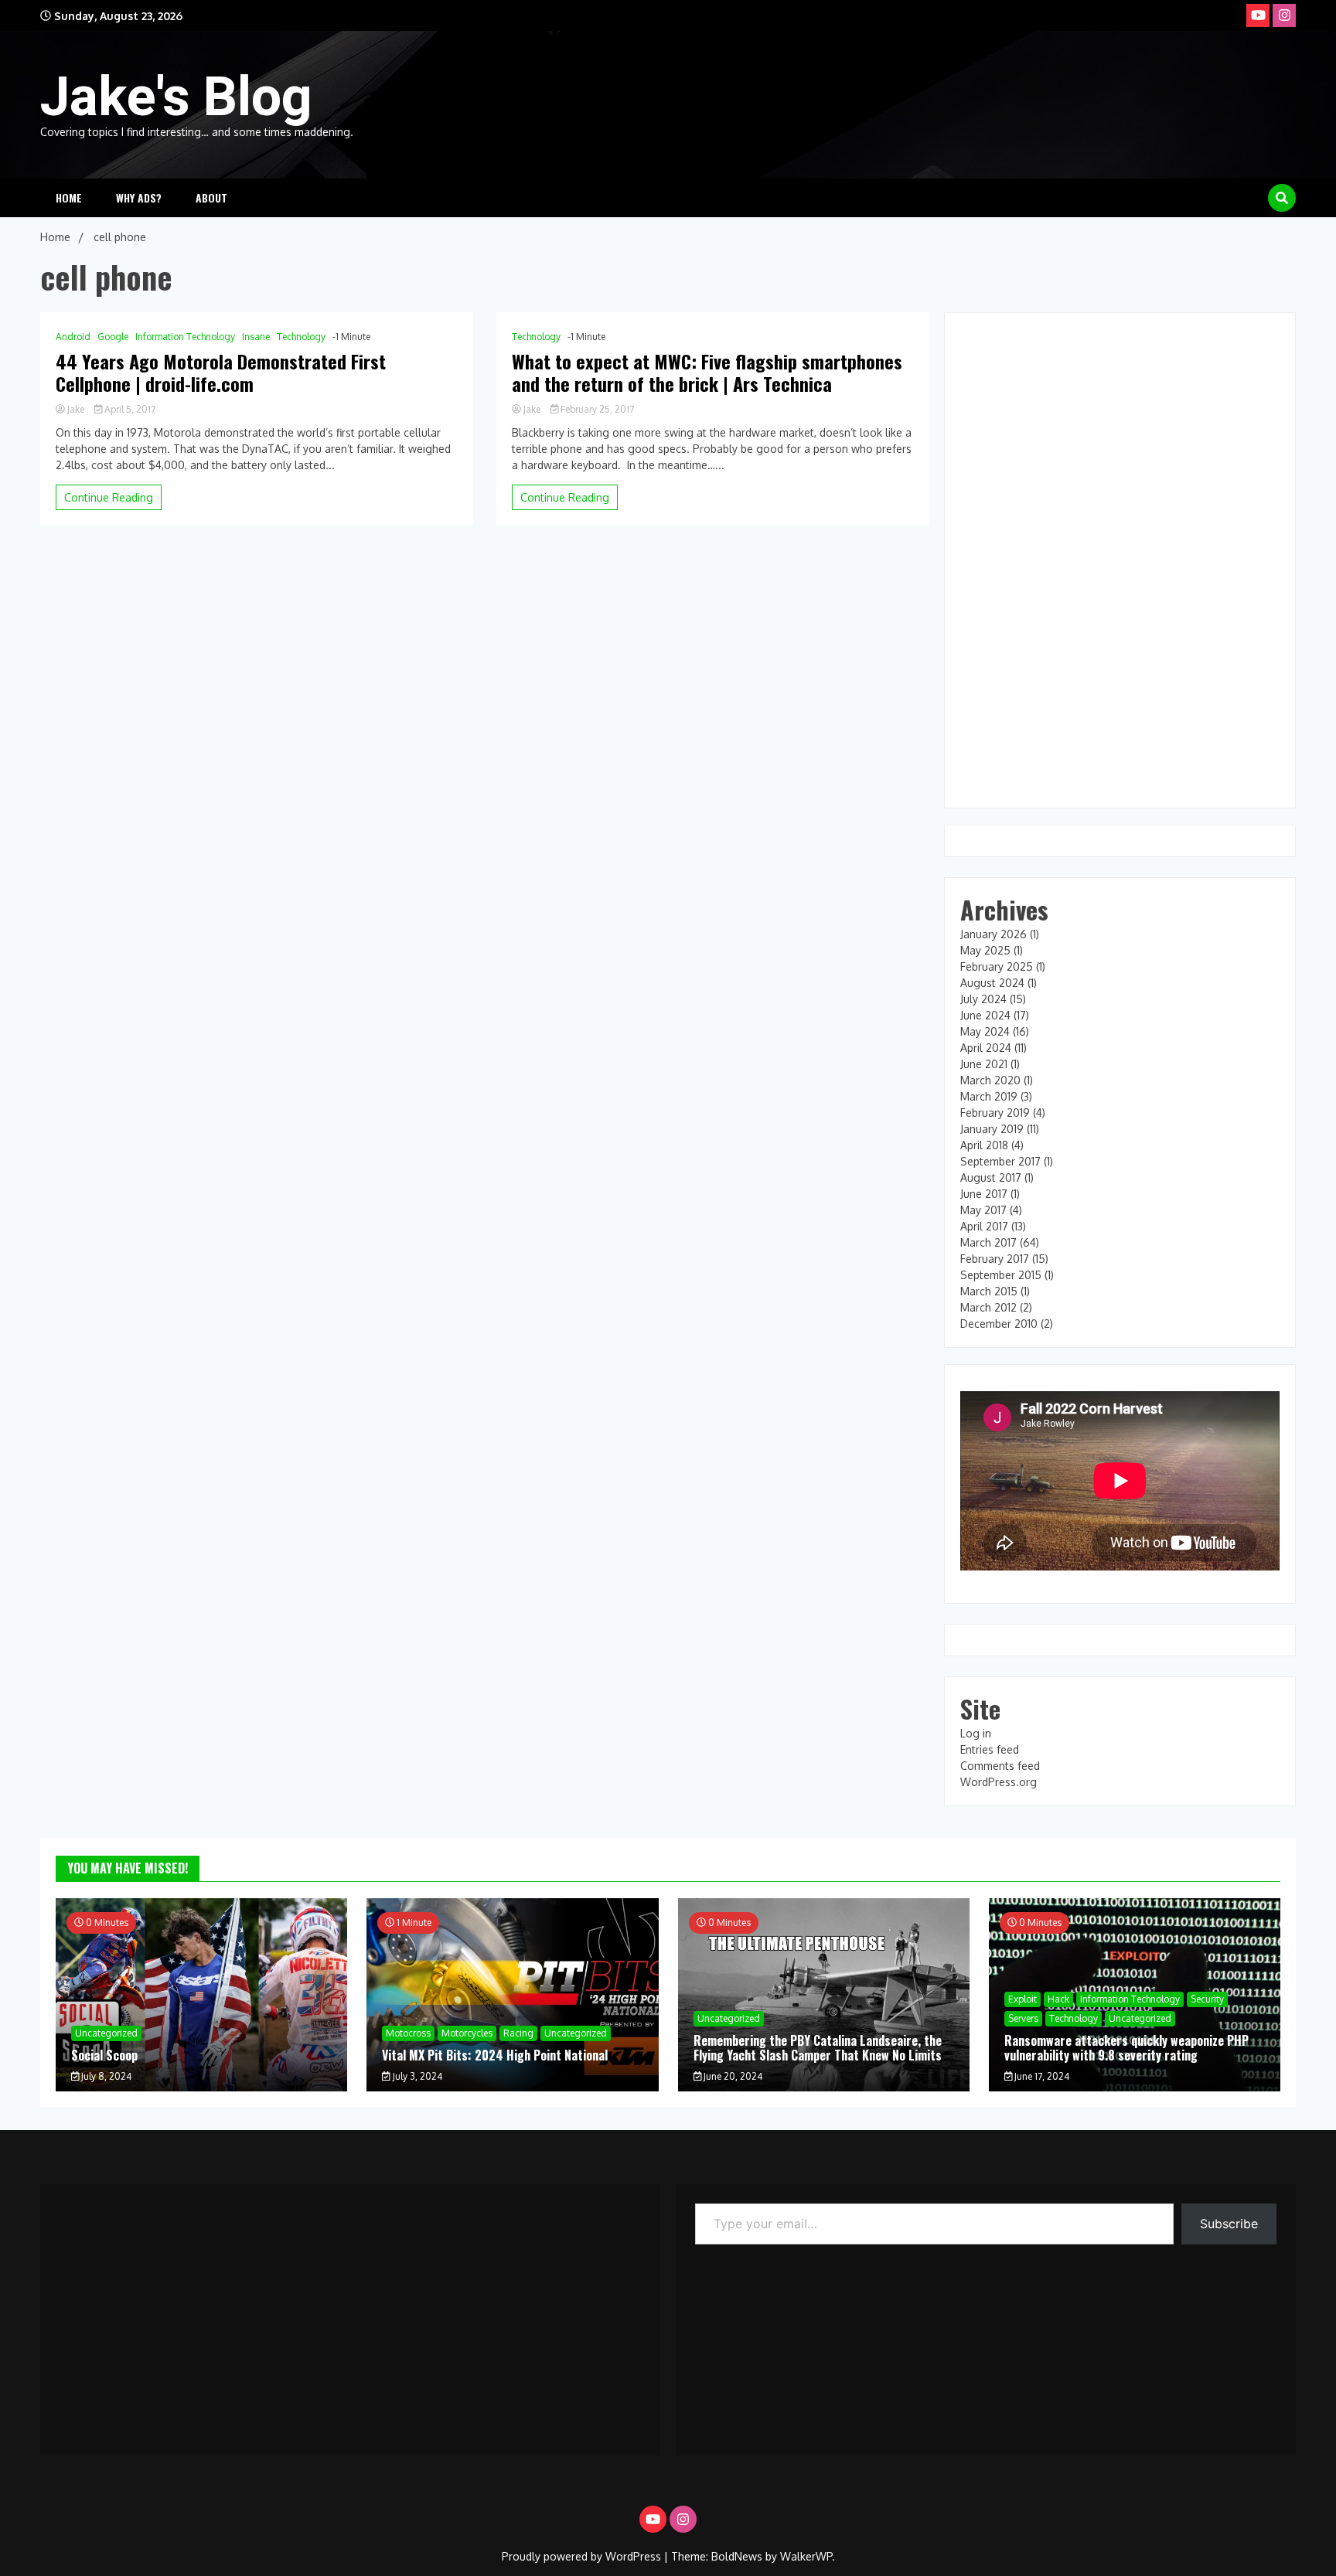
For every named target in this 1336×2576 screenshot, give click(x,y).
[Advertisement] (350, 2312)
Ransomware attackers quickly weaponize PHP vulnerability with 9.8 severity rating (1126, 2048)
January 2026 (993, 934)
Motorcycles (467, 2033)
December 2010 (999, 1324)
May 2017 (983, 1210)
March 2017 (988, 1242)
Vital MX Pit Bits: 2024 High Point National (495, 2055)
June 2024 (985, 1015)
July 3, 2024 (416, 2076)
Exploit (1022, 1999)
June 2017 (984, 1194)
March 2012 (988, 1307)
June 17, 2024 (1041, 2076)
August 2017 (991, 1177)
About (211, 197)
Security (1207, 1999)
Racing (518, 2033)
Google (113, 337)
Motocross (408, 2033)
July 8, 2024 (105, 2076)
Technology (301, 337)
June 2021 (984, 1064)
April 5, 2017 (129, 409)
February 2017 (995, 1259)
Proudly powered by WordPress (583, 2556)
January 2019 (992, 1129)
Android (73, 337)
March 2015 (989, 1291)
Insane (256, 337)
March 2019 (989, 1096)
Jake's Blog (176, 97)
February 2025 (997, 966)
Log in (976, 1733)
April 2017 (984, 1226)
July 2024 (983, 999)
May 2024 (985, 1031)
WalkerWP (806, 2556)
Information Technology (185, 337)
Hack (1058, 1999)
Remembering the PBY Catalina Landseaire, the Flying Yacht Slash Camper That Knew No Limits (818, 2048)
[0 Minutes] (201, 2087)
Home (69, 197)
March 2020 (990, 1080)
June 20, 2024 (732, 2076)
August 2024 (992, 983)
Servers (1023, 2018)
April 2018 (984, 1145)
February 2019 (995, 1113)
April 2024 (986, 1048)
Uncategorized (106, 2033)
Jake (76, 409)
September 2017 (1000, 1161)
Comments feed (1000, 1766)
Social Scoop (104, 2055)
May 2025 (985, 950)
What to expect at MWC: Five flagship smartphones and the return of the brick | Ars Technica (707, 373)
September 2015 (1001, 1275)
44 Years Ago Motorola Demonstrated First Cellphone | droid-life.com (221, 373)
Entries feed (990, 1749)
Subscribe (1229, 2224)
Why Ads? (139, 197)
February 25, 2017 (596, 409)
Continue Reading (109, 497)
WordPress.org (999, 1782)
